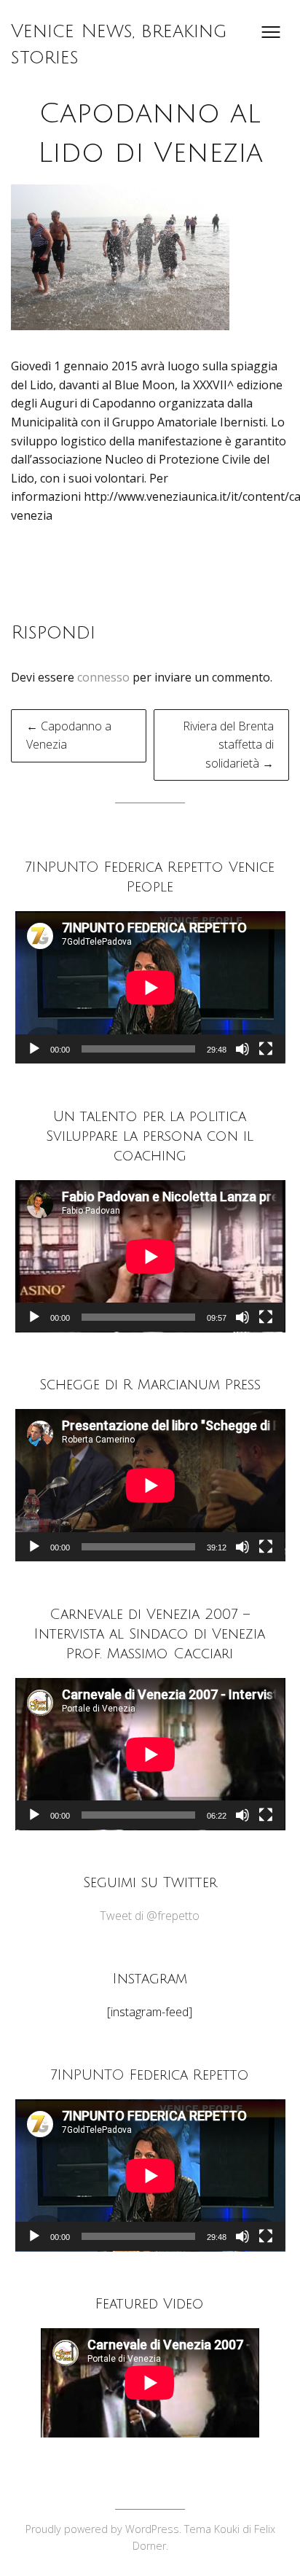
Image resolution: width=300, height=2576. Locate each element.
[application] (150, 987)
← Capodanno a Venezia (69, 735)
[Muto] (242, 1049)
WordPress (152, 2529)
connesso (103, 677)
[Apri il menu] (271, 32)
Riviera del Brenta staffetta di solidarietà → (228, 745)
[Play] (34, 1049)
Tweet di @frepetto (150, 1916)
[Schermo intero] (266, 1049)
